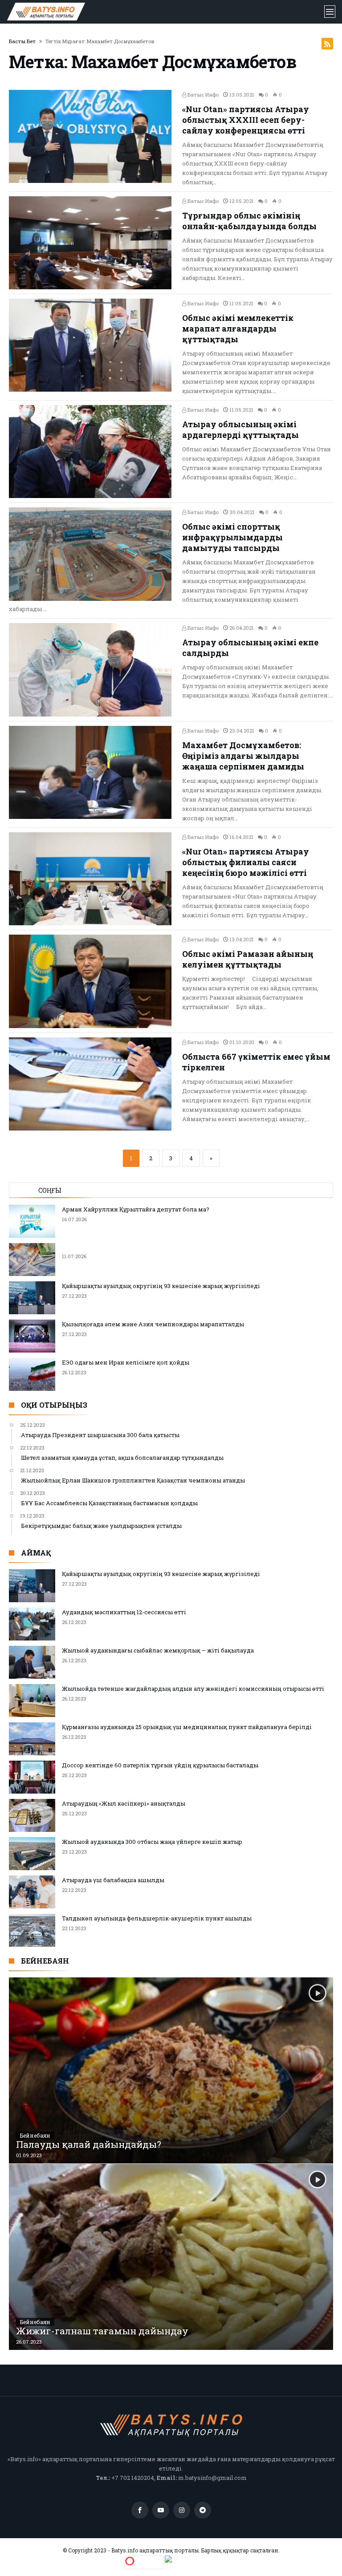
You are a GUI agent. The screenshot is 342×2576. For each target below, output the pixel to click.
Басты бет (22, 41)
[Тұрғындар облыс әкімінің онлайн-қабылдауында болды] (92, 243)
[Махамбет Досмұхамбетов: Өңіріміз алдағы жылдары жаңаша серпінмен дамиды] (92, 772)
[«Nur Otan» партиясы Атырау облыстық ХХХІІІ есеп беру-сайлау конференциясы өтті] (92, 136)
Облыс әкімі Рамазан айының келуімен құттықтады (248, 959)
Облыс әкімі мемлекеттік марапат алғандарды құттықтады (238, 328)
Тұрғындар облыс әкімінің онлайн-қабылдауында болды (249, 221)
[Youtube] (161, 2510)
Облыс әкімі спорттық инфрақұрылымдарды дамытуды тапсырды (232, 537)
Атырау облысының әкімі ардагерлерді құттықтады (240, 429)
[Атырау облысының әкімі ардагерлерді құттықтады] (92, 452)
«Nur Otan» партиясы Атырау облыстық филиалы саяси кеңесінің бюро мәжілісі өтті (246, 862)
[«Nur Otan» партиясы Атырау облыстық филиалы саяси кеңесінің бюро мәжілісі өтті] (92, 879)
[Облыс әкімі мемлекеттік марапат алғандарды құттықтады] (92, 345)
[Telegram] (203, 2510)
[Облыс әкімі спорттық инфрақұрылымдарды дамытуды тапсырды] (92, 554)
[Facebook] (140, 2510)
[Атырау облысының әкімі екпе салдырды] (92, 670)
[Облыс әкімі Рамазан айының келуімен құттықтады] (92, 981)
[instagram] (182, 2510)
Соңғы (50, 1190)
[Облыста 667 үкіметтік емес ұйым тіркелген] (92, 1084)
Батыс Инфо (202, 95)
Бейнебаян (35, 2135)
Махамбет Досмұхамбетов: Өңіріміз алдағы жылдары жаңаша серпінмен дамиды (243, 756)
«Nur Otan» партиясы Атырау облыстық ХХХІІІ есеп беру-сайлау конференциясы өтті (246, 120)
